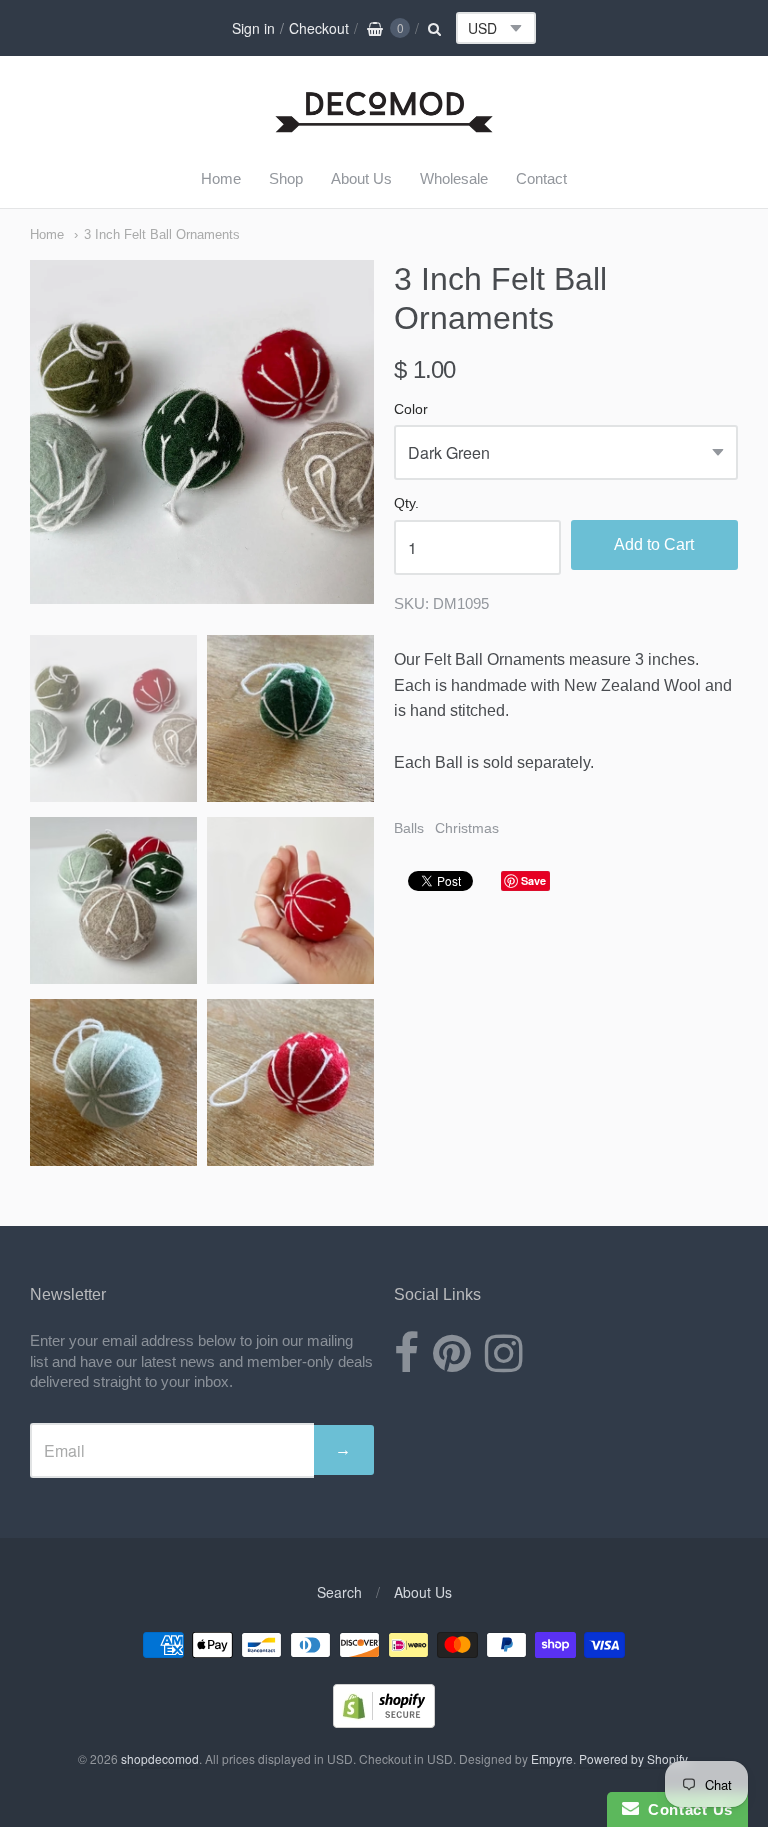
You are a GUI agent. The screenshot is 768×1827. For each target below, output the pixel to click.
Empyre (552, 1758)
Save (533, 880)
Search (339, 1592)
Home (221, 178)
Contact (541, 178)
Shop (286, 178)
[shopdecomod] (384, 133)
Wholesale (454, 178)
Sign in (253, 28)
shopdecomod (160, 1758)
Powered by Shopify (633, 1758)
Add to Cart (654, 544)
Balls (409, 828)
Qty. (406, 503)
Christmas (467, 828)
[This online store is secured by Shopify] (384, 1721)
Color (411, 409)
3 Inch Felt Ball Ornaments (162, 234)
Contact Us (686, 1809)
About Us (361, 178)
